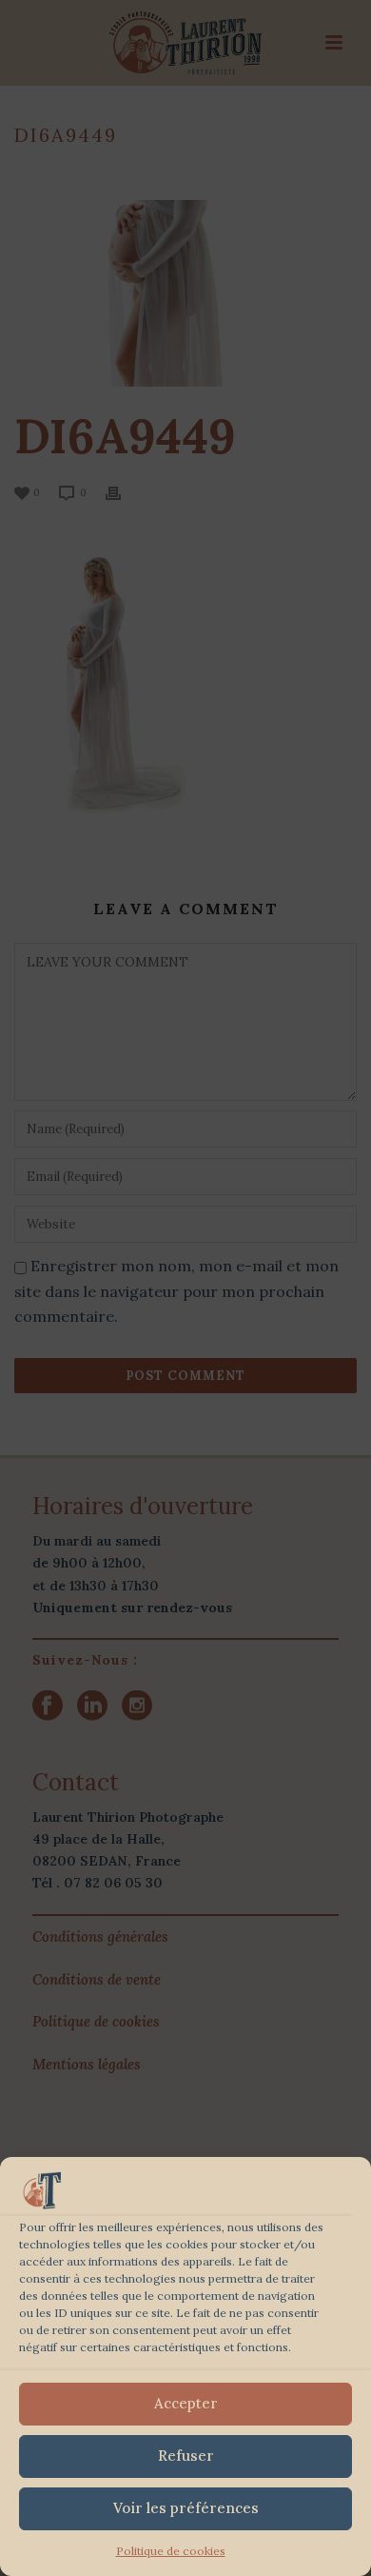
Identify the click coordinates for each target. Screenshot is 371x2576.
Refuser (186, 2456)
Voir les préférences (186, 2508)
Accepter (186, 2403)
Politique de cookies (171, 2551)
